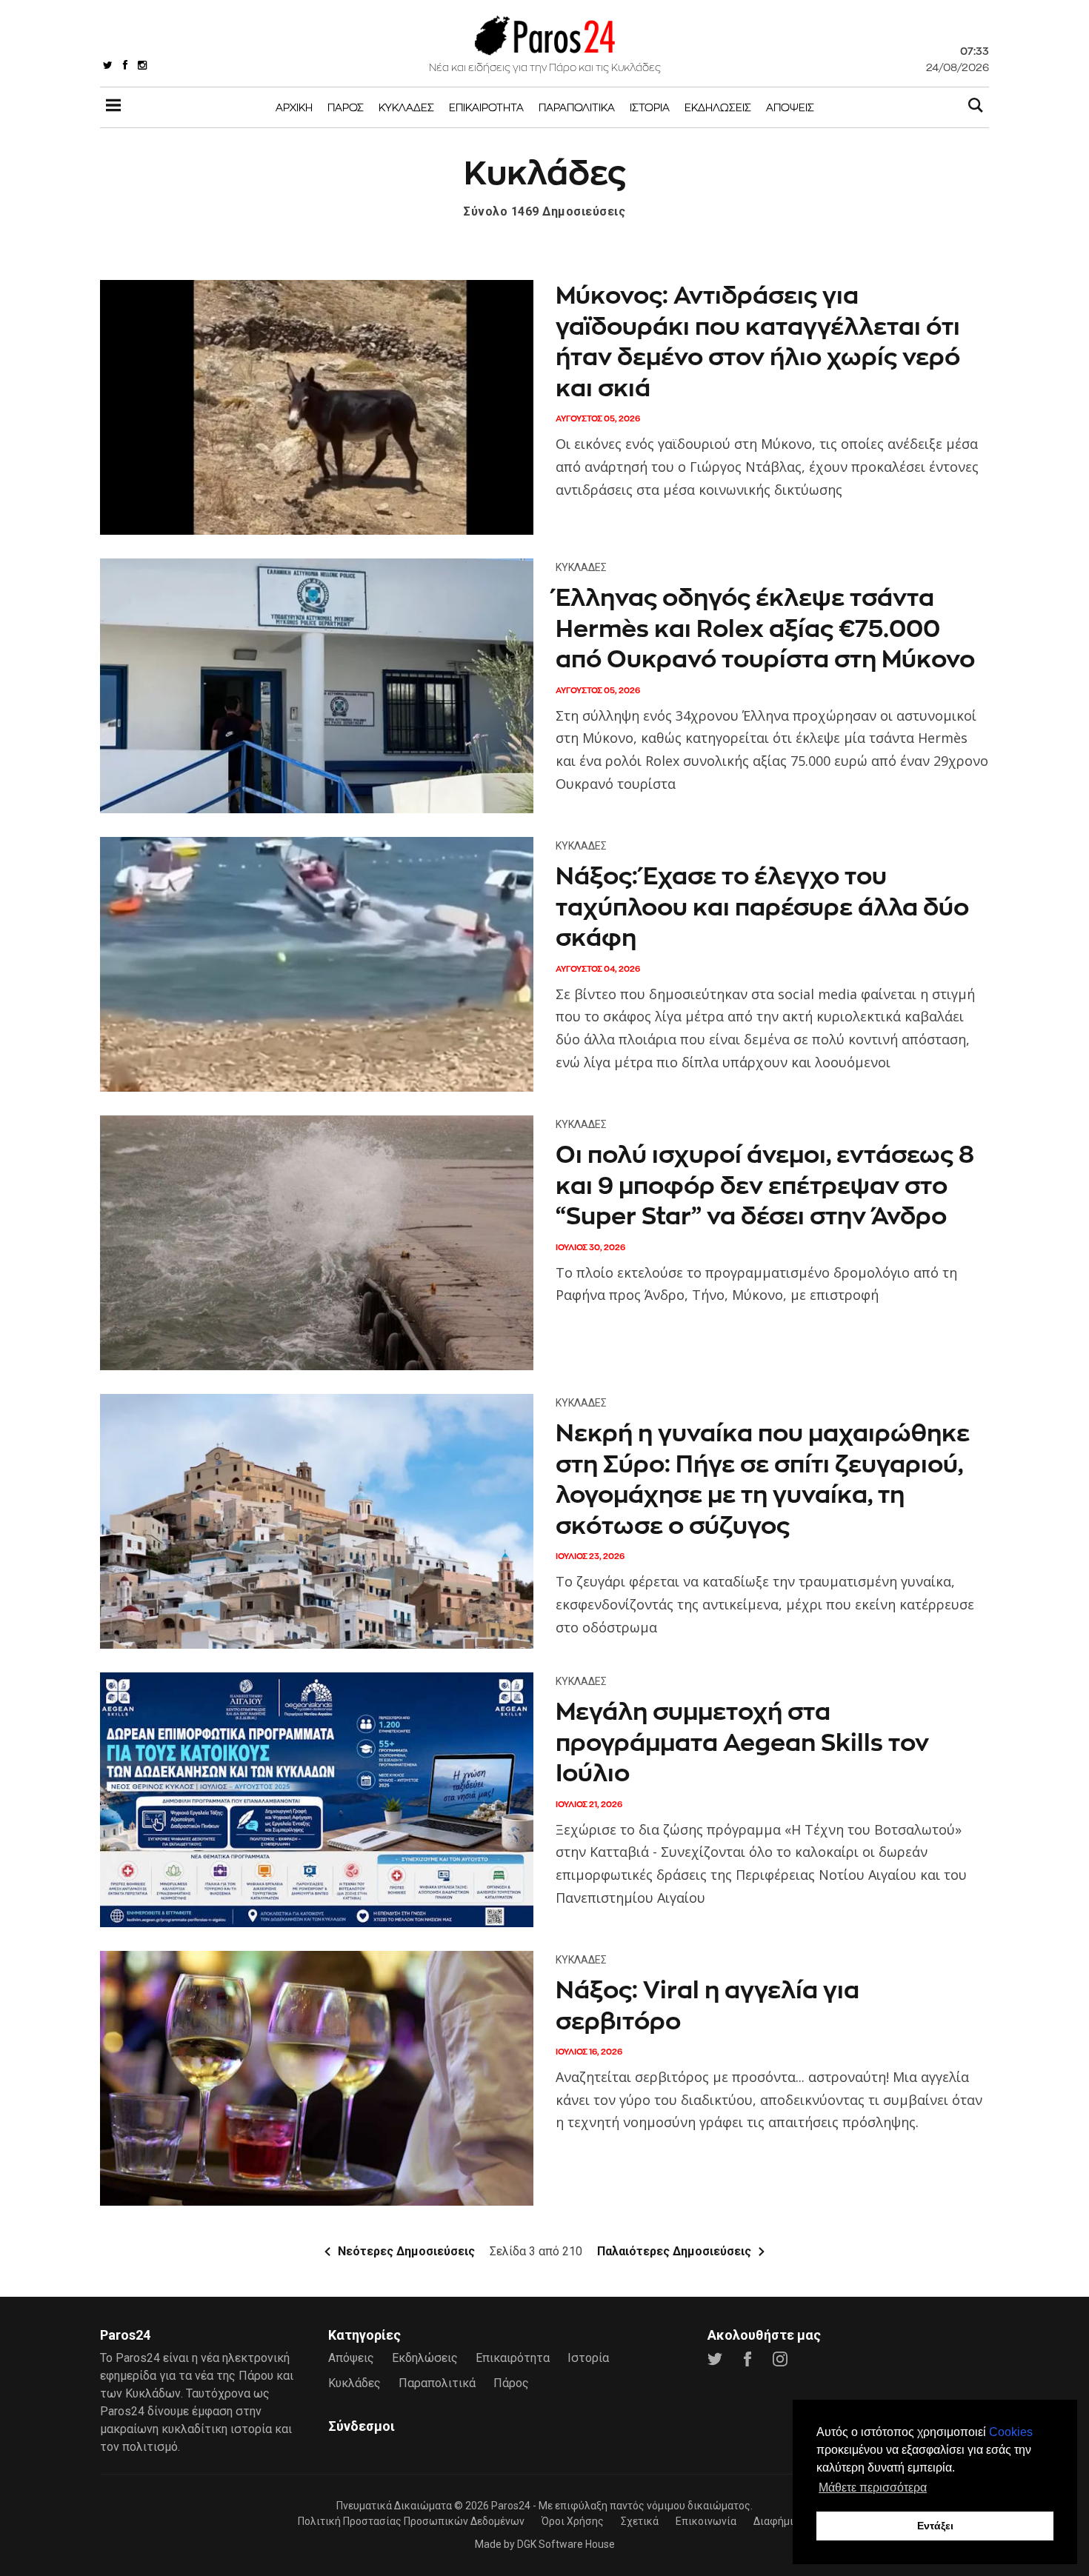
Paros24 (511, 2506)
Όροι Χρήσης (573, 2521)
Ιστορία (650, 107)
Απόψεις (790, 107)
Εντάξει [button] (935, 2526)
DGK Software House (566, 2544)
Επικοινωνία (706, 2521)
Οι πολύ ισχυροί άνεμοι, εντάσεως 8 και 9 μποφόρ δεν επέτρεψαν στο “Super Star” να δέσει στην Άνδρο (765, 1185)
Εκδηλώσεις (718, 107)
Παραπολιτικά (577, 107)
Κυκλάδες (406, 107)
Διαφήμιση (780, 2521)
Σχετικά (640, 2521)
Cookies (1011, 2432)
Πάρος (346, 107)
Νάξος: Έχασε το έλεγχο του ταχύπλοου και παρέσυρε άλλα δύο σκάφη (762, 907)
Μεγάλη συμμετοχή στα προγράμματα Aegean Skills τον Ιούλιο (742, 1742)
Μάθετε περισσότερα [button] (873, 2487)
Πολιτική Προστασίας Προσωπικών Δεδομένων (411, 2521)
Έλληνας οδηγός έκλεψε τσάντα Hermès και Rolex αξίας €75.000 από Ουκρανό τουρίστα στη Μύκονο (765, 628)
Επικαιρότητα (486, 107)
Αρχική (294, 107)
